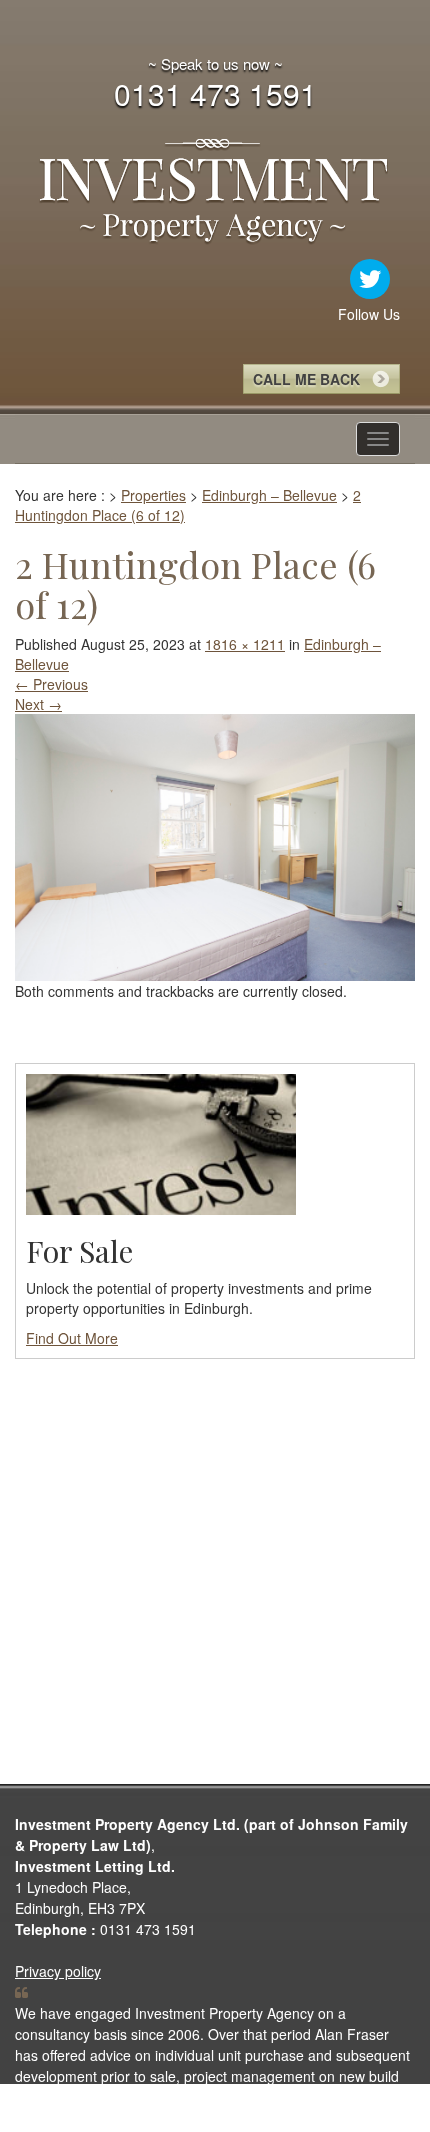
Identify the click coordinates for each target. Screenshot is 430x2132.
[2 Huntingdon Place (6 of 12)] (215, 845)
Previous (51, 684)
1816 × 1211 (245, 644)
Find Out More (72, 1338)
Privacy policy (58, 1971)
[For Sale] (161, 1142)
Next (38, 704)
